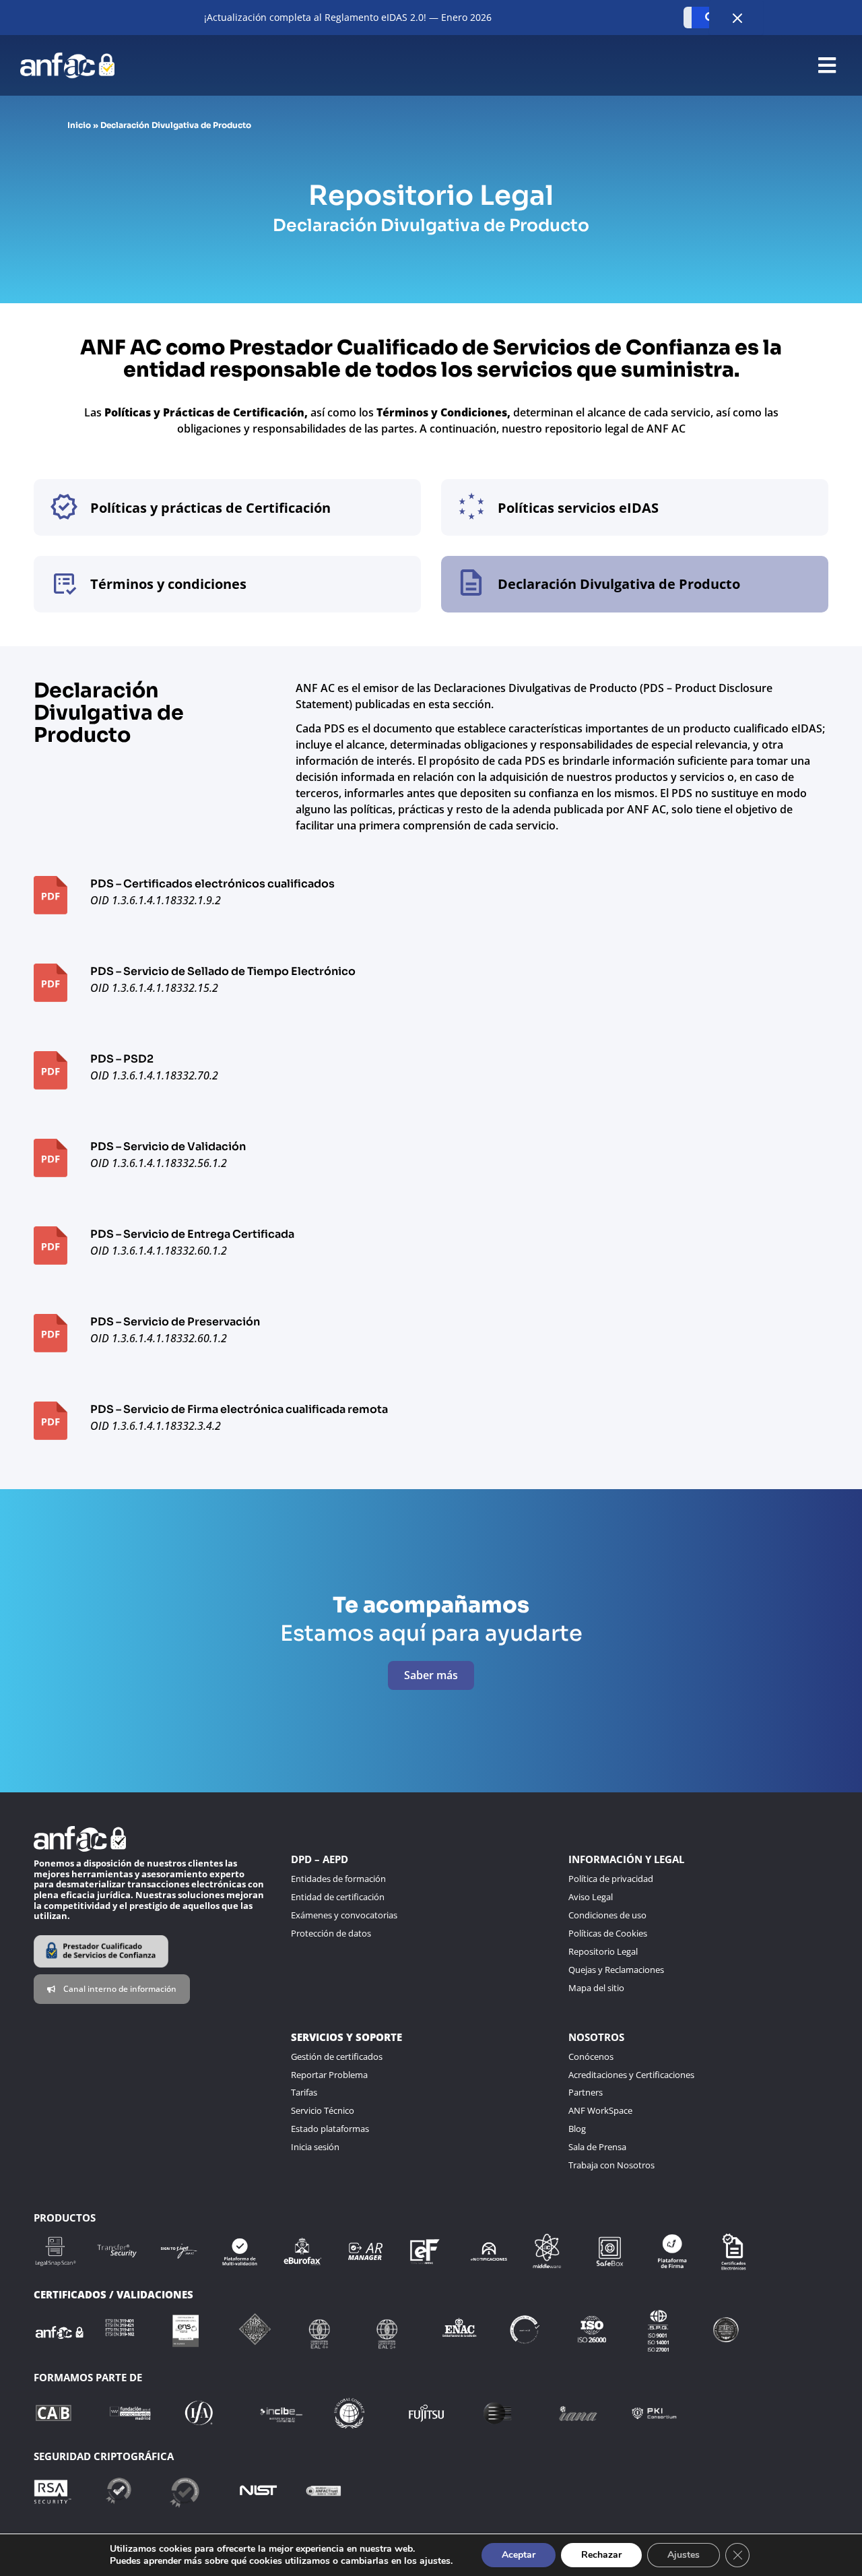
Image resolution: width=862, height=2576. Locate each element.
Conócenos (591, 2056)
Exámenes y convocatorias (344, 1915)
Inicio (79, 125)
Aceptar (519, 2555)
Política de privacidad (611, 1879)
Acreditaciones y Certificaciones (631, 2075)
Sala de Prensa (597, 2147)
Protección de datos (331, 1933)
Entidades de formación (338, 1879)
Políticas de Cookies (608, 1933)
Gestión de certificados (337, 2056)
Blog (577, 2129)
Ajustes (684, 2555)
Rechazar (601, 2555)
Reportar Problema (329, 2075)
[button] (827, 66)
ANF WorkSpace (600, 2110)
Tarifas (304, 2092)
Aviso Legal (591, 1897)
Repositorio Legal (603, 1951)
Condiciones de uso (607, 1915)
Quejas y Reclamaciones (616, 1970)
